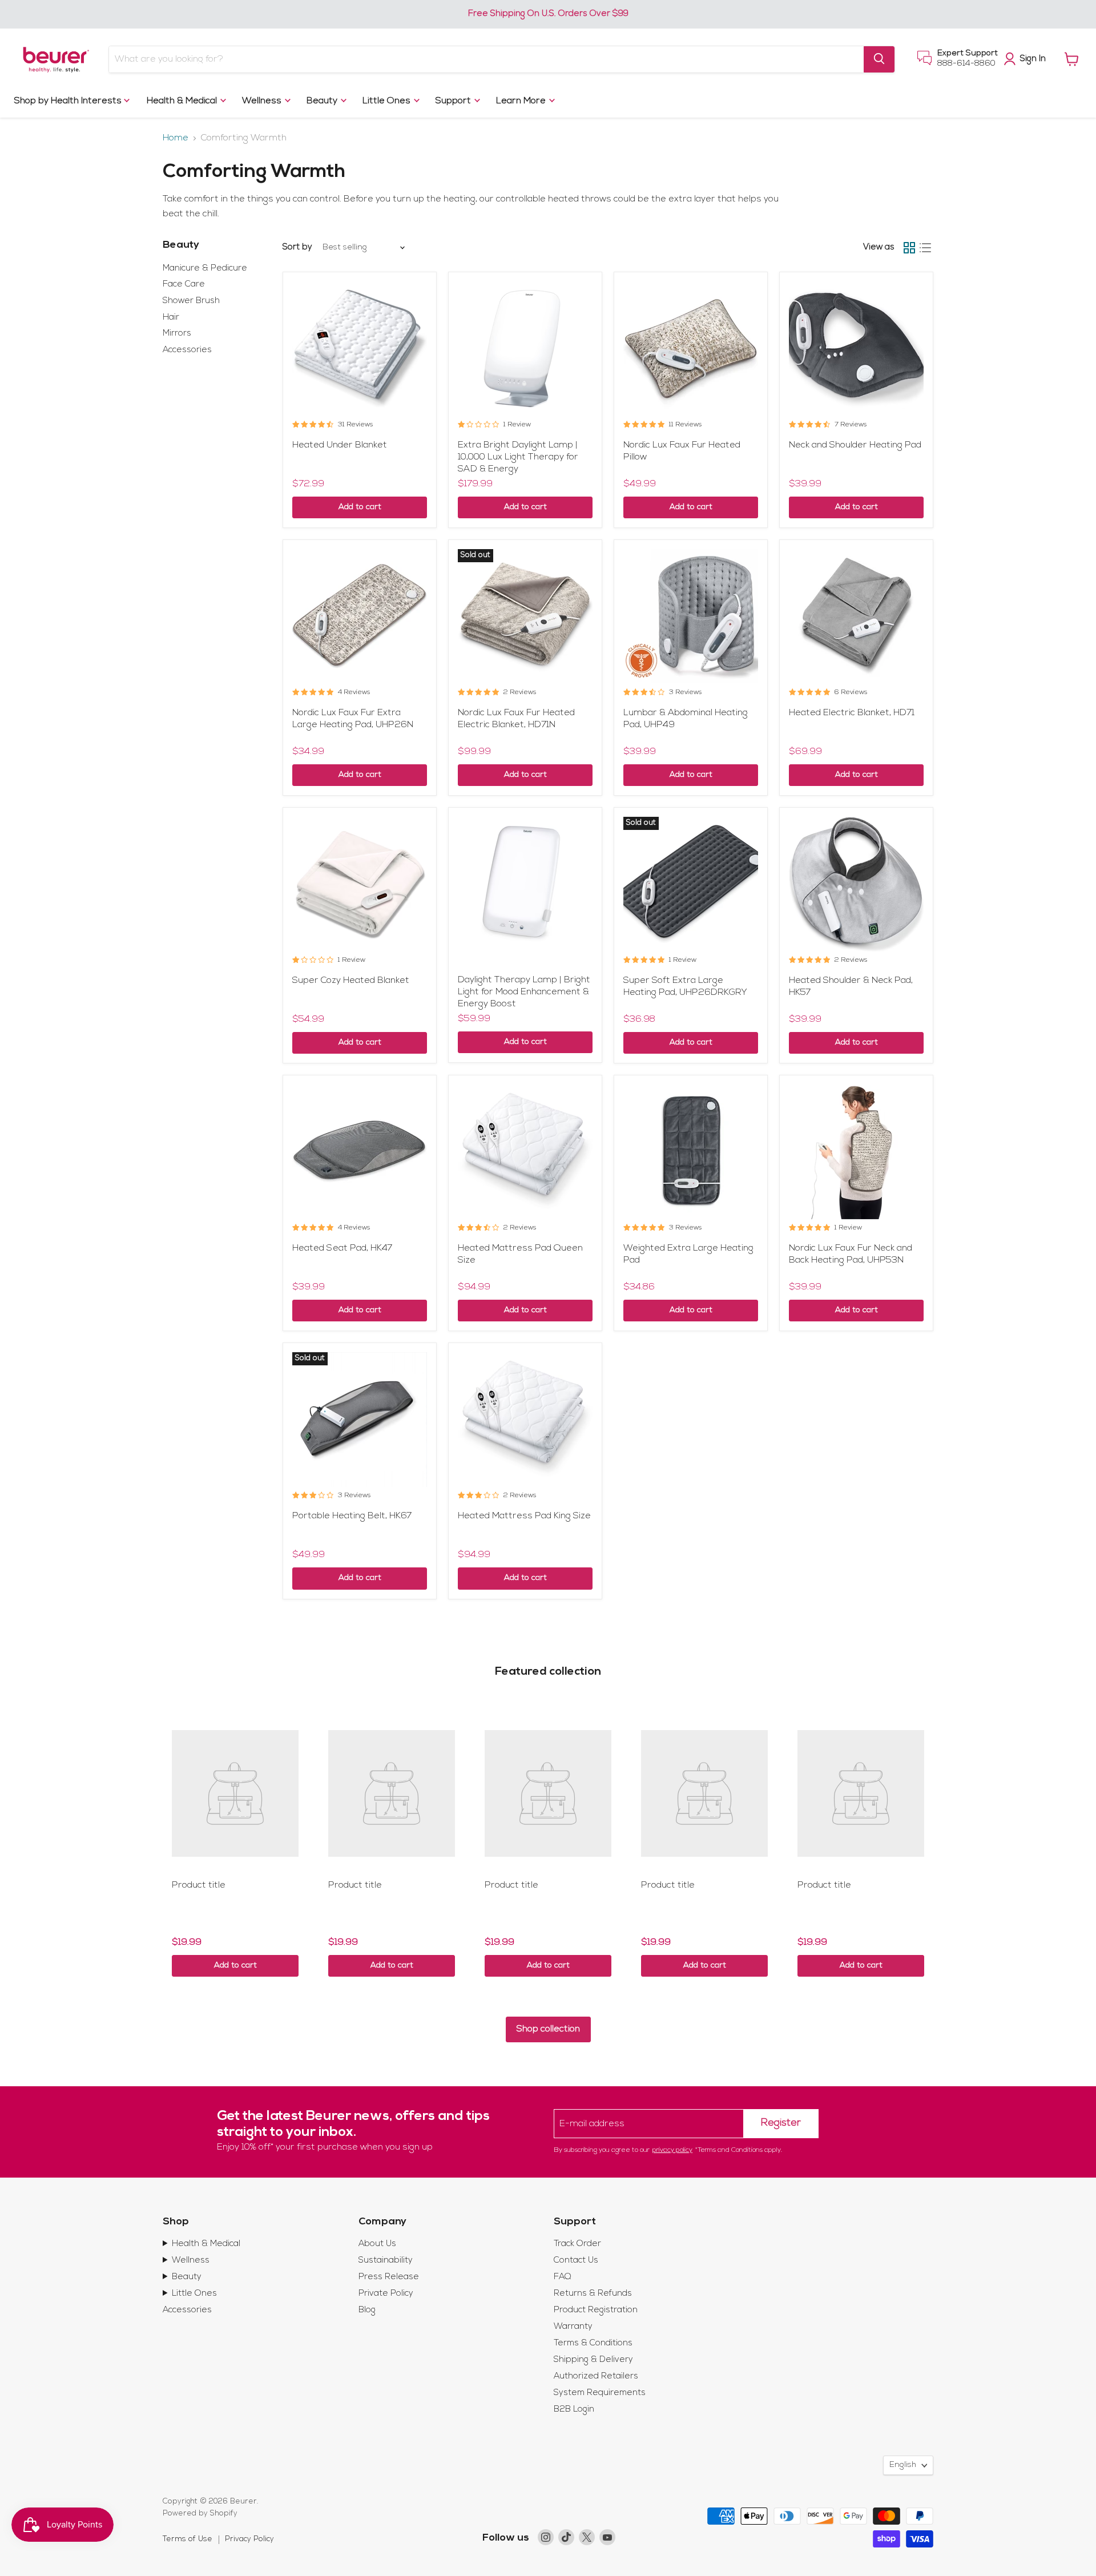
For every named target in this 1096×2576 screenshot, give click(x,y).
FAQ (563, 2277)
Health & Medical (183, 100)
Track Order (577, 2244)
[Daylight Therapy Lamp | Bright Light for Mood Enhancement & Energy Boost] (525, 884)
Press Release (389, 2277)
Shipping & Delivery (593, 2360)
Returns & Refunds (593, 2294)
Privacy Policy (249, 2539)
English (903, 2465)
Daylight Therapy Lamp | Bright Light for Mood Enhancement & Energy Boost (524, 992)
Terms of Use (188, 2539)
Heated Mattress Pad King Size (524, 1516)
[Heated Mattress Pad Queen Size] (525, 1152)
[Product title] (235, 1793)
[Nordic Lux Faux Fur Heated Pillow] (691, 349)
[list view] (925, 248)
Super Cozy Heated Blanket (351, 981)
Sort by (297, 247)
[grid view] (909, 248)
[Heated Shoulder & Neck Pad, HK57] (856, 884)
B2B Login (574, 2410)
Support (454, 100)
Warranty (573, 2327)
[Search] (879, 59)
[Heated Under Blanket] (360, 349)
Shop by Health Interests (69, 100)
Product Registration (596, 2310)
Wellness (263, 100)
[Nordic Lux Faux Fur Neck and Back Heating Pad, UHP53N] (856, 1152)
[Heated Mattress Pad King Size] (525, 1420)
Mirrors (177, 334)
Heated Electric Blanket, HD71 (852, 713)
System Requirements (600, 2393)
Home (176, 138)
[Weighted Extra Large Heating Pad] (691, 1152)
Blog (367, 2310)
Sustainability (386, 2261)
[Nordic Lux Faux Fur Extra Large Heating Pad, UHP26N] (360, 616)
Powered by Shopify (200, 2513)
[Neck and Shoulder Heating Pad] (856, 349)
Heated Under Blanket (340, 445)
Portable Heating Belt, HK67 (352, 1516)
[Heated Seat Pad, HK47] (360, 1152)
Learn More (522, 100)
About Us (377, 2244)
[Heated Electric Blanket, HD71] (856, 616)
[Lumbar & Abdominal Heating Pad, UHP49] (691, 616)
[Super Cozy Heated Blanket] (360, 884)
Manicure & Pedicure (205, 269)
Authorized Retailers (596, 2377)
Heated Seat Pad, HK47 (342, 1248)
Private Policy (386, 2294)
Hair (171, 318)
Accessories (187, 350)
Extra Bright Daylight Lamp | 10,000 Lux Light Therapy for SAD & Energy (518, 457)
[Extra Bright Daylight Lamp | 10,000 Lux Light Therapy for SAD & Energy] (525, 349)
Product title (199, 1885)
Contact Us (576, 2261)
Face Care (184, 285)
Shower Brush (191, 301)
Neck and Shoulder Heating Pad (855, 445)
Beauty (323, 100)
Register (781, 2123)
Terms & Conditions (593, 2343)
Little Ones (388, 100)
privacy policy (672, 2150)
